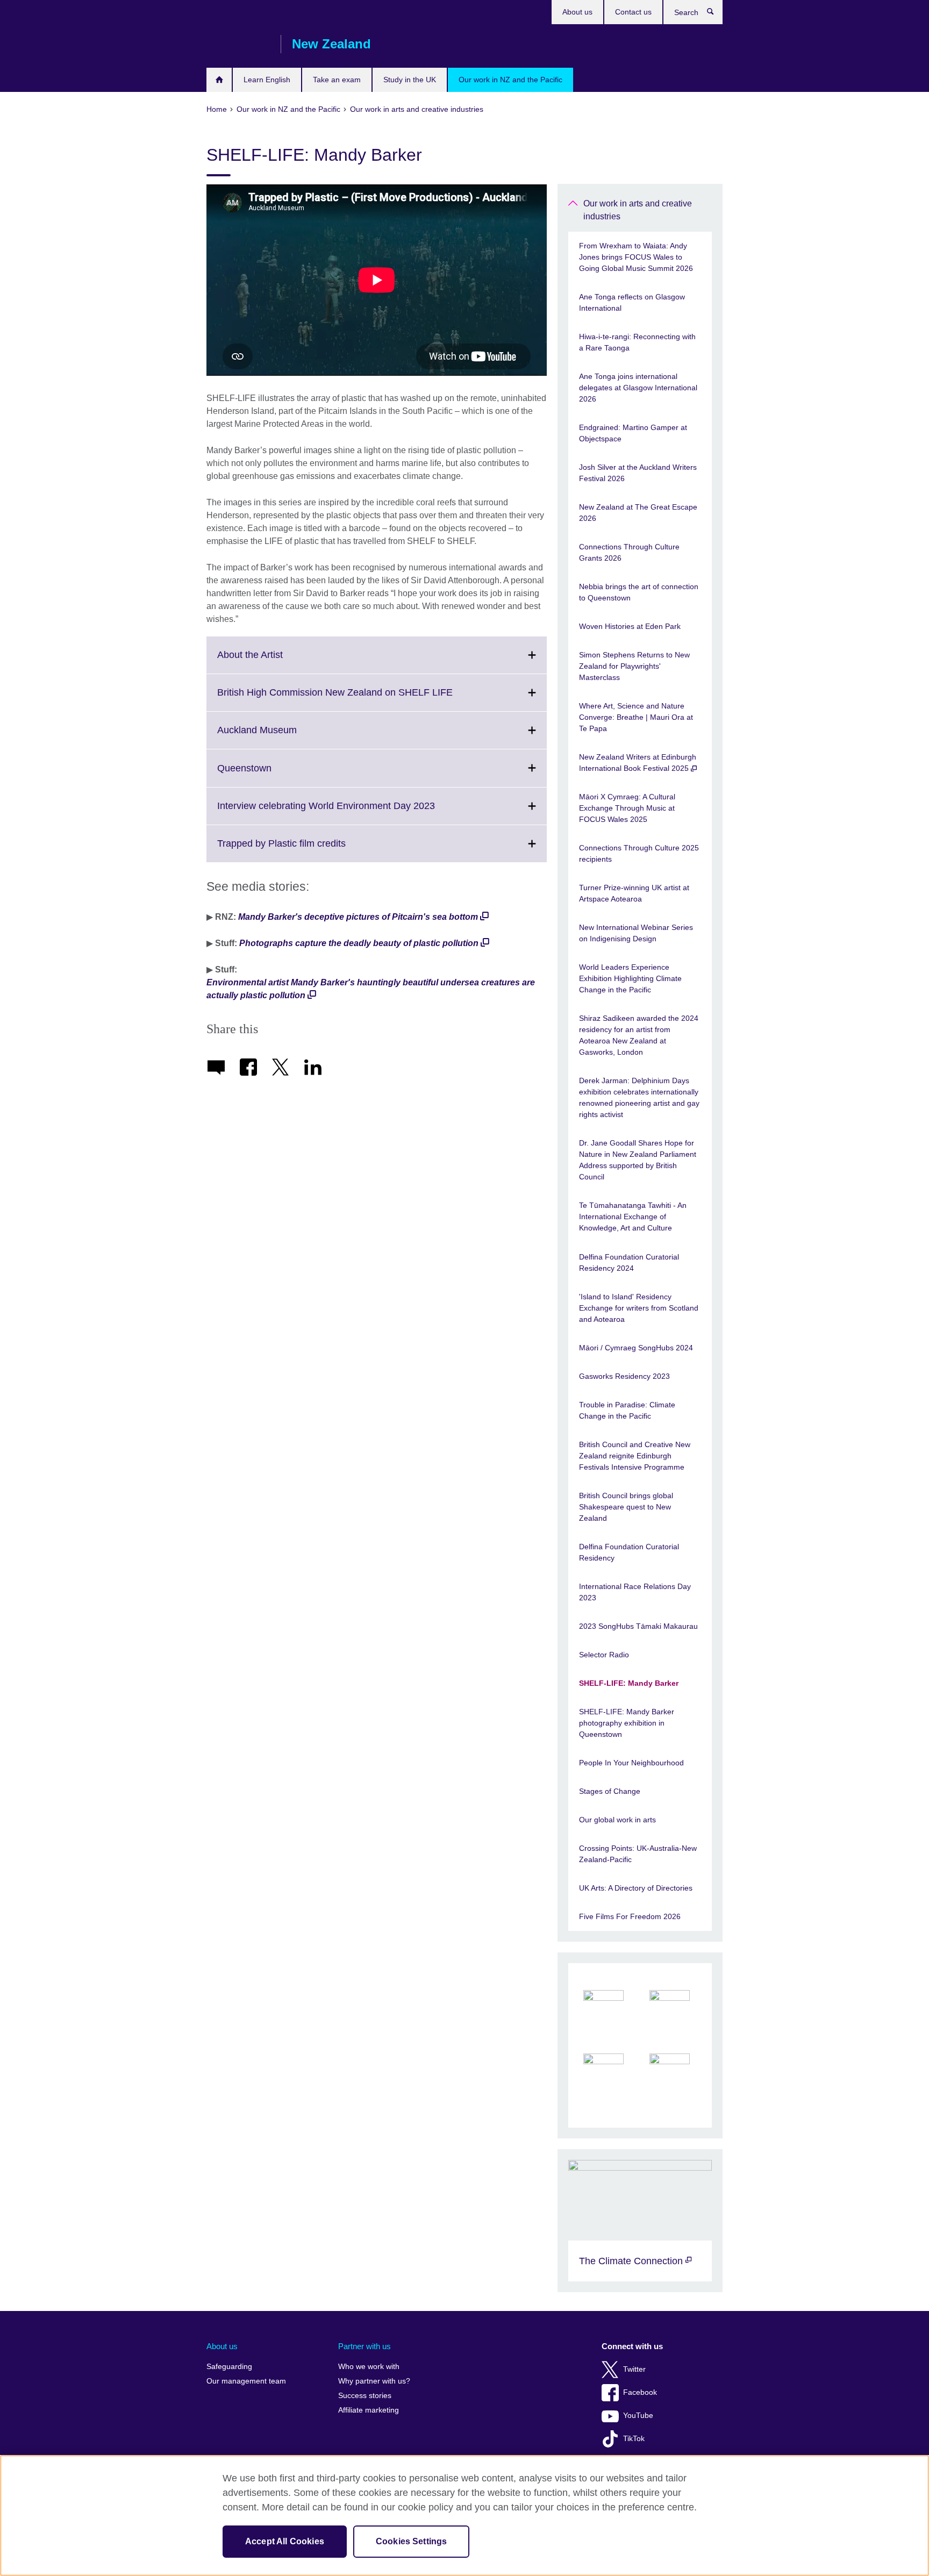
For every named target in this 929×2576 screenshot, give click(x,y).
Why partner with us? (374, 2381)
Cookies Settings (412, 2541)
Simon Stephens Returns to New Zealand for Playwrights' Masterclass (634, 666)
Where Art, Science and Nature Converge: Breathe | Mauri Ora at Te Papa (636, 717)
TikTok (634, 2439)
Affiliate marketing (369, 2410)
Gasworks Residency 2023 (624, 1376)
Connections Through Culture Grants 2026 (629, 552)
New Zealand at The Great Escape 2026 (638, 513)
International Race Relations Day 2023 (635, 1592)
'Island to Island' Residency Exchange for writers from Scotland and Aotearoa (639, 1308)
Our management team (246, 2381)
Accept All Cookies (285, 2541)
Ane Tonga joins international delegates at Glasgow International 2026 (638, 388)
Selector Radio (604, 1655)
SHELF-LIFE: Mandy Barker (629, 1683)
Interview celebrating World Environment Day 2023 (350, 812)
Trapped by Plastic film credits (305, 850)
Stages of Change (610, 1791)
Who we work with (369, 2367)
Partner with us (365, 2346)
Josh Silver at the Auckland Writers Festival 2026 (638, 473)
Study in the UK (410, 80)
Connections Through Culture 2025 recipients (639, 853)
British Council (238, 44)
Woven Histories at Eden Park (630, 626)
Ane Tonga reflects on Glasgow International (632, 302)
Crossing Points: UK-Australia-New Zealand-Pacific (638, 1854)
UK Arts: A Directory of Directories (636, 1888)
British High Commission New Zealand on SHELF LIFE (359, 699)
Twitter (634, 2369)
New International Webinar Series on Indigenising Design (636, 933)
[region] (464, 2516)
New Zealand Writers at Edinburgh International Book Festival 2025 (638, 763)
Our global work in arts (617, 1820)
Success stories (365, 2396)
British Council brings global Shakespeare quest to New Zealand (626, 1507)
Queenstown (268, 774)
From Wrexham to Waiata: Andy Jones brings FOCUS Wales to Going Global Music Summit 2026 (636, 257)
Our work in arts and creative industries (638, 210)
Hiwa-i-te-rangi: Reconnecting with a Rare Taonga (637, 342)
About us (577, 12)
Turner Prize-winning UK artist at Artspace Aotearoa (634, 893)
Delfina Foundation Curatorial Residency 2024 (629, 1262)
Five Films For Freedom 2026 (630, 1916)
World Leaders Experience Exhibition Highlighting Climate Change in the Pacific (630, 978)
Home (219, 80)
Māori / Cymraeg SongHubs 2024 (636, 1348)
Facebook (640, 2392)
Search (716, 14)
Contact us (633, 12)
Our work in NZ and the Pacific (510, 80)
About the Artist (274, 661)
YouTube (638, 2416)
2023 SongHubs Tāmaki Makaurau (638, 1626)
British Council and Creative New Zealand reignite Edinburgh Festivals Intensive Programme (635, 1456)
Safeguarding (229, 2367)
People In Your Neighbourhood (631, 1763)
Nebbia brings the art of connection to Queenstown (639, 592)
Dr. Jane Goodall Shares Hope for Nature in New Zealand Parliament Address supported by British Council (638, 1160)
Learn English (267, 80)
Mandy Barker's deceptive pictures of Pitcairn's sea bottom (358, 917)
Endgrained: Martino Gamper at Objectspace (633, 433)
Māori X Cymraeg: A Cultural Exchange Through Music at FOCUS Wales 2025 (627, 808)
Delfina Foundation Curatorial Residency (629, 1552)
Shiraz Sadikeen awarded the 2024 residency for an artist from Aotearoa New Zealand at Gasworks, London (639, 1035)
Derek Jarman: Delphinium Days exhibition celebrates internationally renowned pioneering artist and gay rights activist (639, 1097)
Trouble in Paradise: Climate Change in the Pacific (627, 1410)
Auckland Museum (281, 736)
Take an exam (337, 80)
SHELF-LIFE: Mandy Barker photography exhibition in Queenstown (627, 1723)
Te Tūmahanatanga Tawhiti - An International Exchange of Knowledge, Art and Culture (633, 1217)
